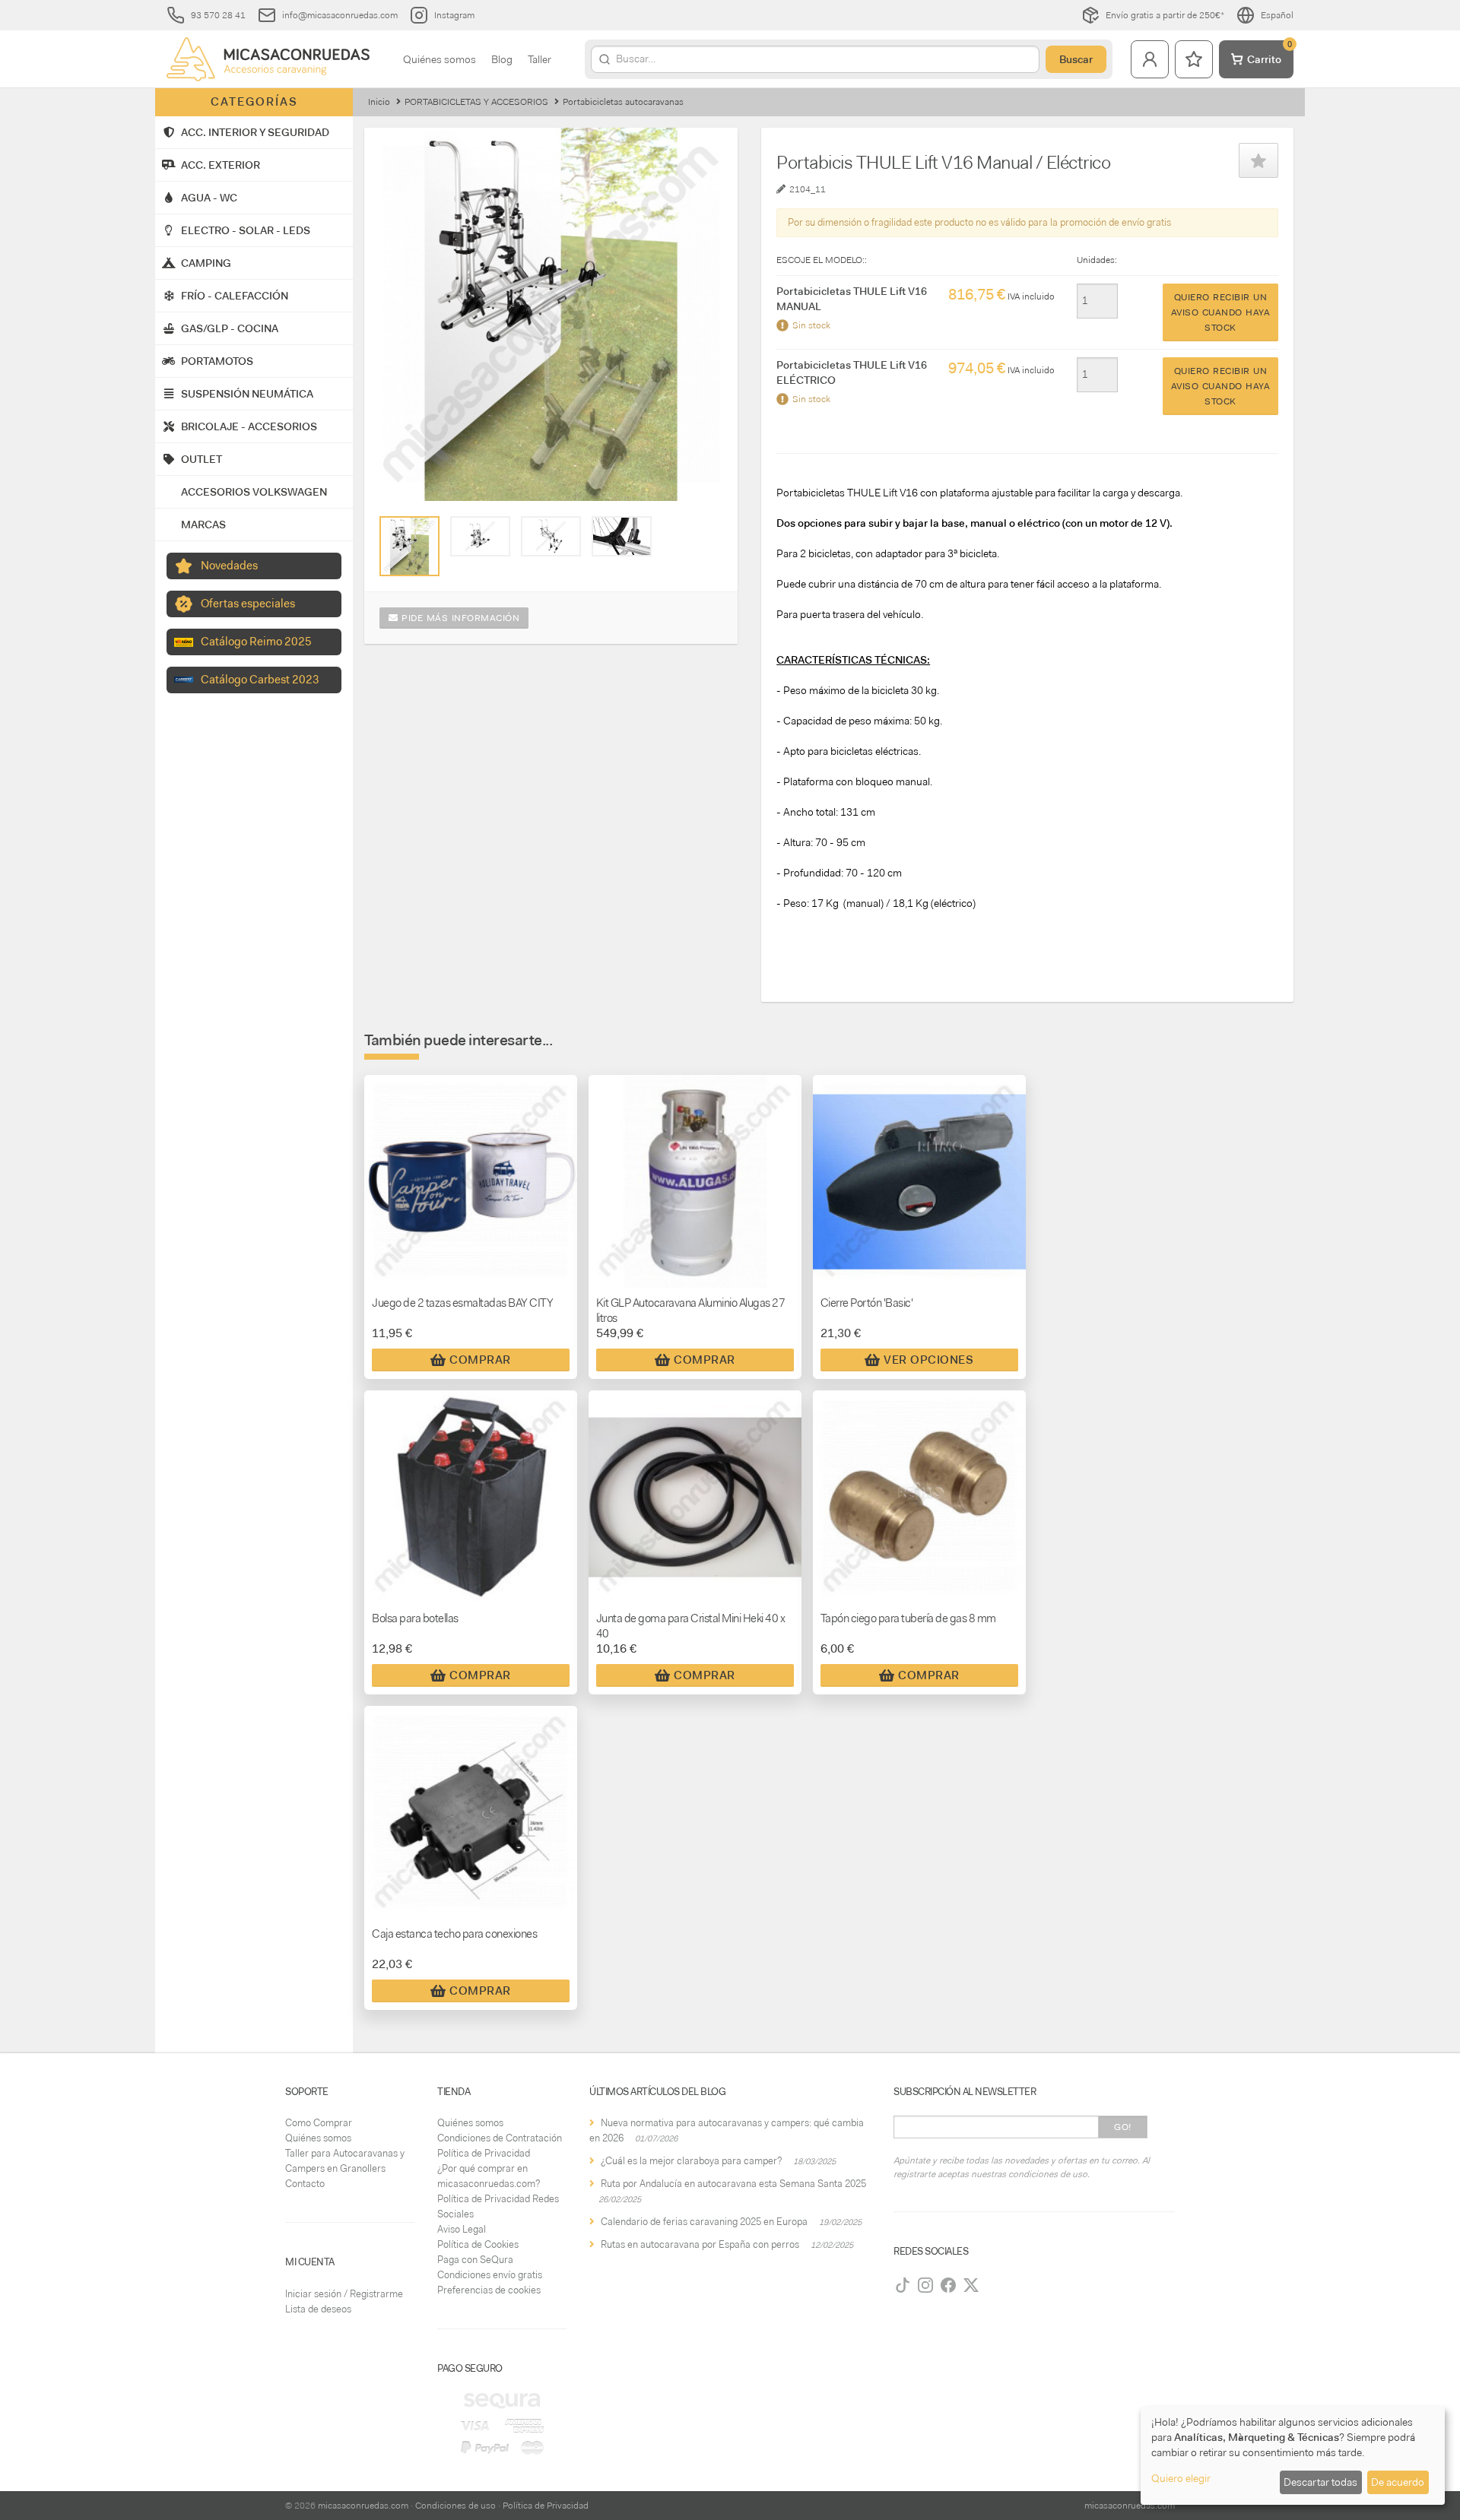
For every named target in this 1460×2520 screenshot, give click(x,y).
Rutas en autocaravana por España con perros (700, 2244)
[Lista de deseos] (1194, 59)
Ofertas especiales (248, 604)
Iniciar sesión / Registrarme (344, 2294)
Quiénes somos (440, 59)
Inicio (379, 102)
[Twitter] (971, 2285)
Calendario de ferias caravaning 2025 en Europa (704, 2222)
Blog (502, 59)
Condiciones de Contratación (500, 2138)
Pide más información (459, 618)
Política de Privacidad (484, 2153)
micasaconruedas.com (363, 2506)
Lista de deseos (318, 2309)
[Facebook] (948, 2285)
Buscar (1076, 59)
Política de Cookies (478, 2244)
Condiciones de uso (455, 2506)
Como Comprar (319, 2123)
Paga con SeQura (475, 2260)
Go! (1123, 2127)
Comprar (480, 1360)
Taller (540, 59)
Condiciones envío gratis (490, 2275)
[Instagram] (925, 2285)
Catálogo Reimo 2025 (256, 642)
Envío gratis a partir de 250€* (1165, 15)
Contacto (305, 2184)
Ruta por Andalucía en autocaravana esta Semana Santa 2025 (733, 2184)
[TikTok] (903, 2285)
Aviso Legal (462, 2229)
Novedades (229, 566)
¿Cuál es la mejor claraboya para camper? (691, 2161)
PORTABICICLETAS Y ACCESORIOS (476, 102)
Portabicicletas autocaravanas (623, 102)
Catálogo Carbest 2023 (260, 680)
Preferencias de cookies (489, 2290)
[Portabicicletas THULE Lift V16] (480, 537)
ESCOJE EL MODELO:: (822, 260)
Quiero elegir (1181, 2478)
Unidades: (1097, 260)
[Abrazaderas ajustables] (622, 537)
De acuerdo (1398, 2482)
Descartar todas (1320, 2482)
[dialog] (1293, 2456)
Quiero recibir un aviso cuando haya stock (1221, 312)
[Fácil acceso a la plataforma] (551, 537)
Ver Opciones (928, 1360)
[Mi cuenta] (1150, 59)
